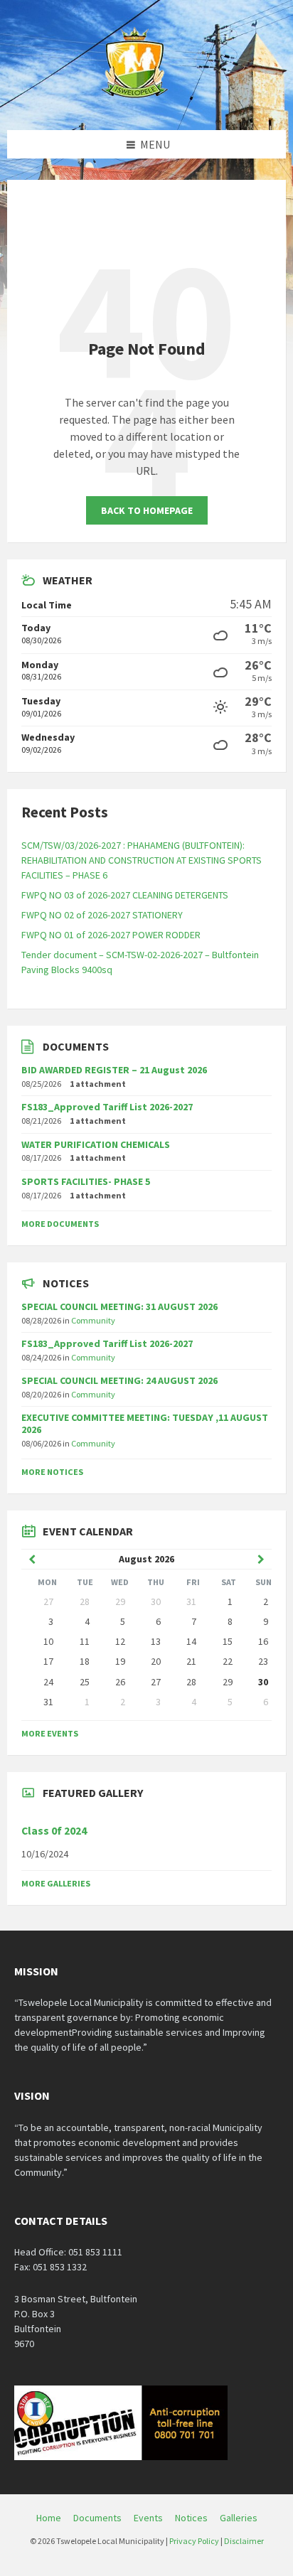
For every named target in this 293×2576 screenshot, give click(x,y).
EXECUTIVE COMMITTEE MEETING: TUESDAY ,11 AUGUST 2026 (145, 1423)
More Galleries (56, 1883)
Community (93, 1320)
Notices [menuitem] (191, 2518)
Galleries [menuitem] (239, 2518)
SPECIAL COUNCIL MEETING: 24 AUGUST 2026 (119, 1380)
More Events (50, 1733)
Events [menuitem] (148, 2518)
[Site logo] (136, 102)
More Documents (60, 1224)
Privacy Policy (194, 2541)
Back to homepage (147, 510)
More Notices (52, 1472)
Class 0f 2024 (54, 1831)
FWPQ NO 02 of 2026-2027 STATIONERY (102, 915)
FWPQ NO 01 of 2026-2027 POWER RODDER (111, 935)
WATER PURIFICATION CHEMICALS (96, 1144)
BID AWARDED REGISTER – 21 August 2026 (114, 1070)
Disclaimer (244, 2541)
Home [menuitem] (49, 2518)
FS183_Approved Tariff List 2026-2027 (107, 1107)
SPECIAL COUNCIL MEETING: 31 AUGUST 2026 (119, 1306)
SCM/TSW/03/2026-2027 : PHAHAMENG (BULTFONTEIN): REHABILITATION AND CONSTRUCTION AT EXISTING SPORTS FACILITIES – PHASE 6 (142, 860)
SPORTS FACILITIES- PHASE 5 (86, 1181)
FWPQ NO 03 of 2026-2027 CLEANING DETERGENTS (125, 895)
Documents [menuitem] (97, 2518)
